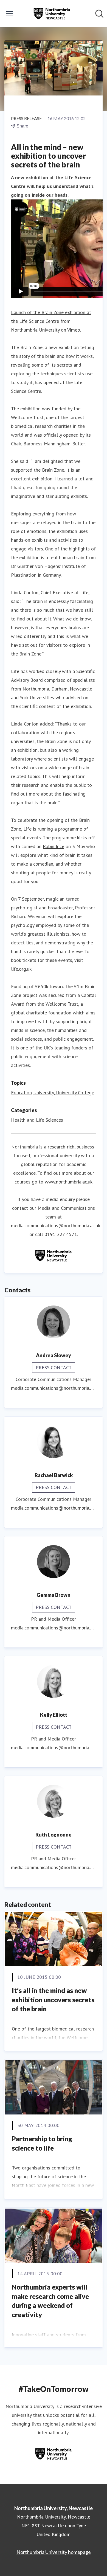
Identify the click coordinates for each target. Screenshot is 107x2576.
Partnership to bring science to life (42, 2143)
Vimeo (74, 330)
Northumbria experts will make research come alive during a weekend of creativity (50, 2301)
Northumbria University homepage (54, 2552)
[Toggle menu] (9, 14)
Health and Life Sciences (37, 1120)
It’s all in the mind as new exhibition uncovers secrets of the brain (53, 2000)
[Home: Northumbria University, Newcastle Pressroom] (52, 14)
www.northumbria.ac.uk (69, 1182)
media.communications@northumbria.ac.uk (56, 1225)
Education (21, 1093)
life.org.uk (21, 969)
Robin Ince (54, 846)
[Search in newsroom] (99, 14)
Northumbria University (35, 330)
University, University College (64, 1093)
